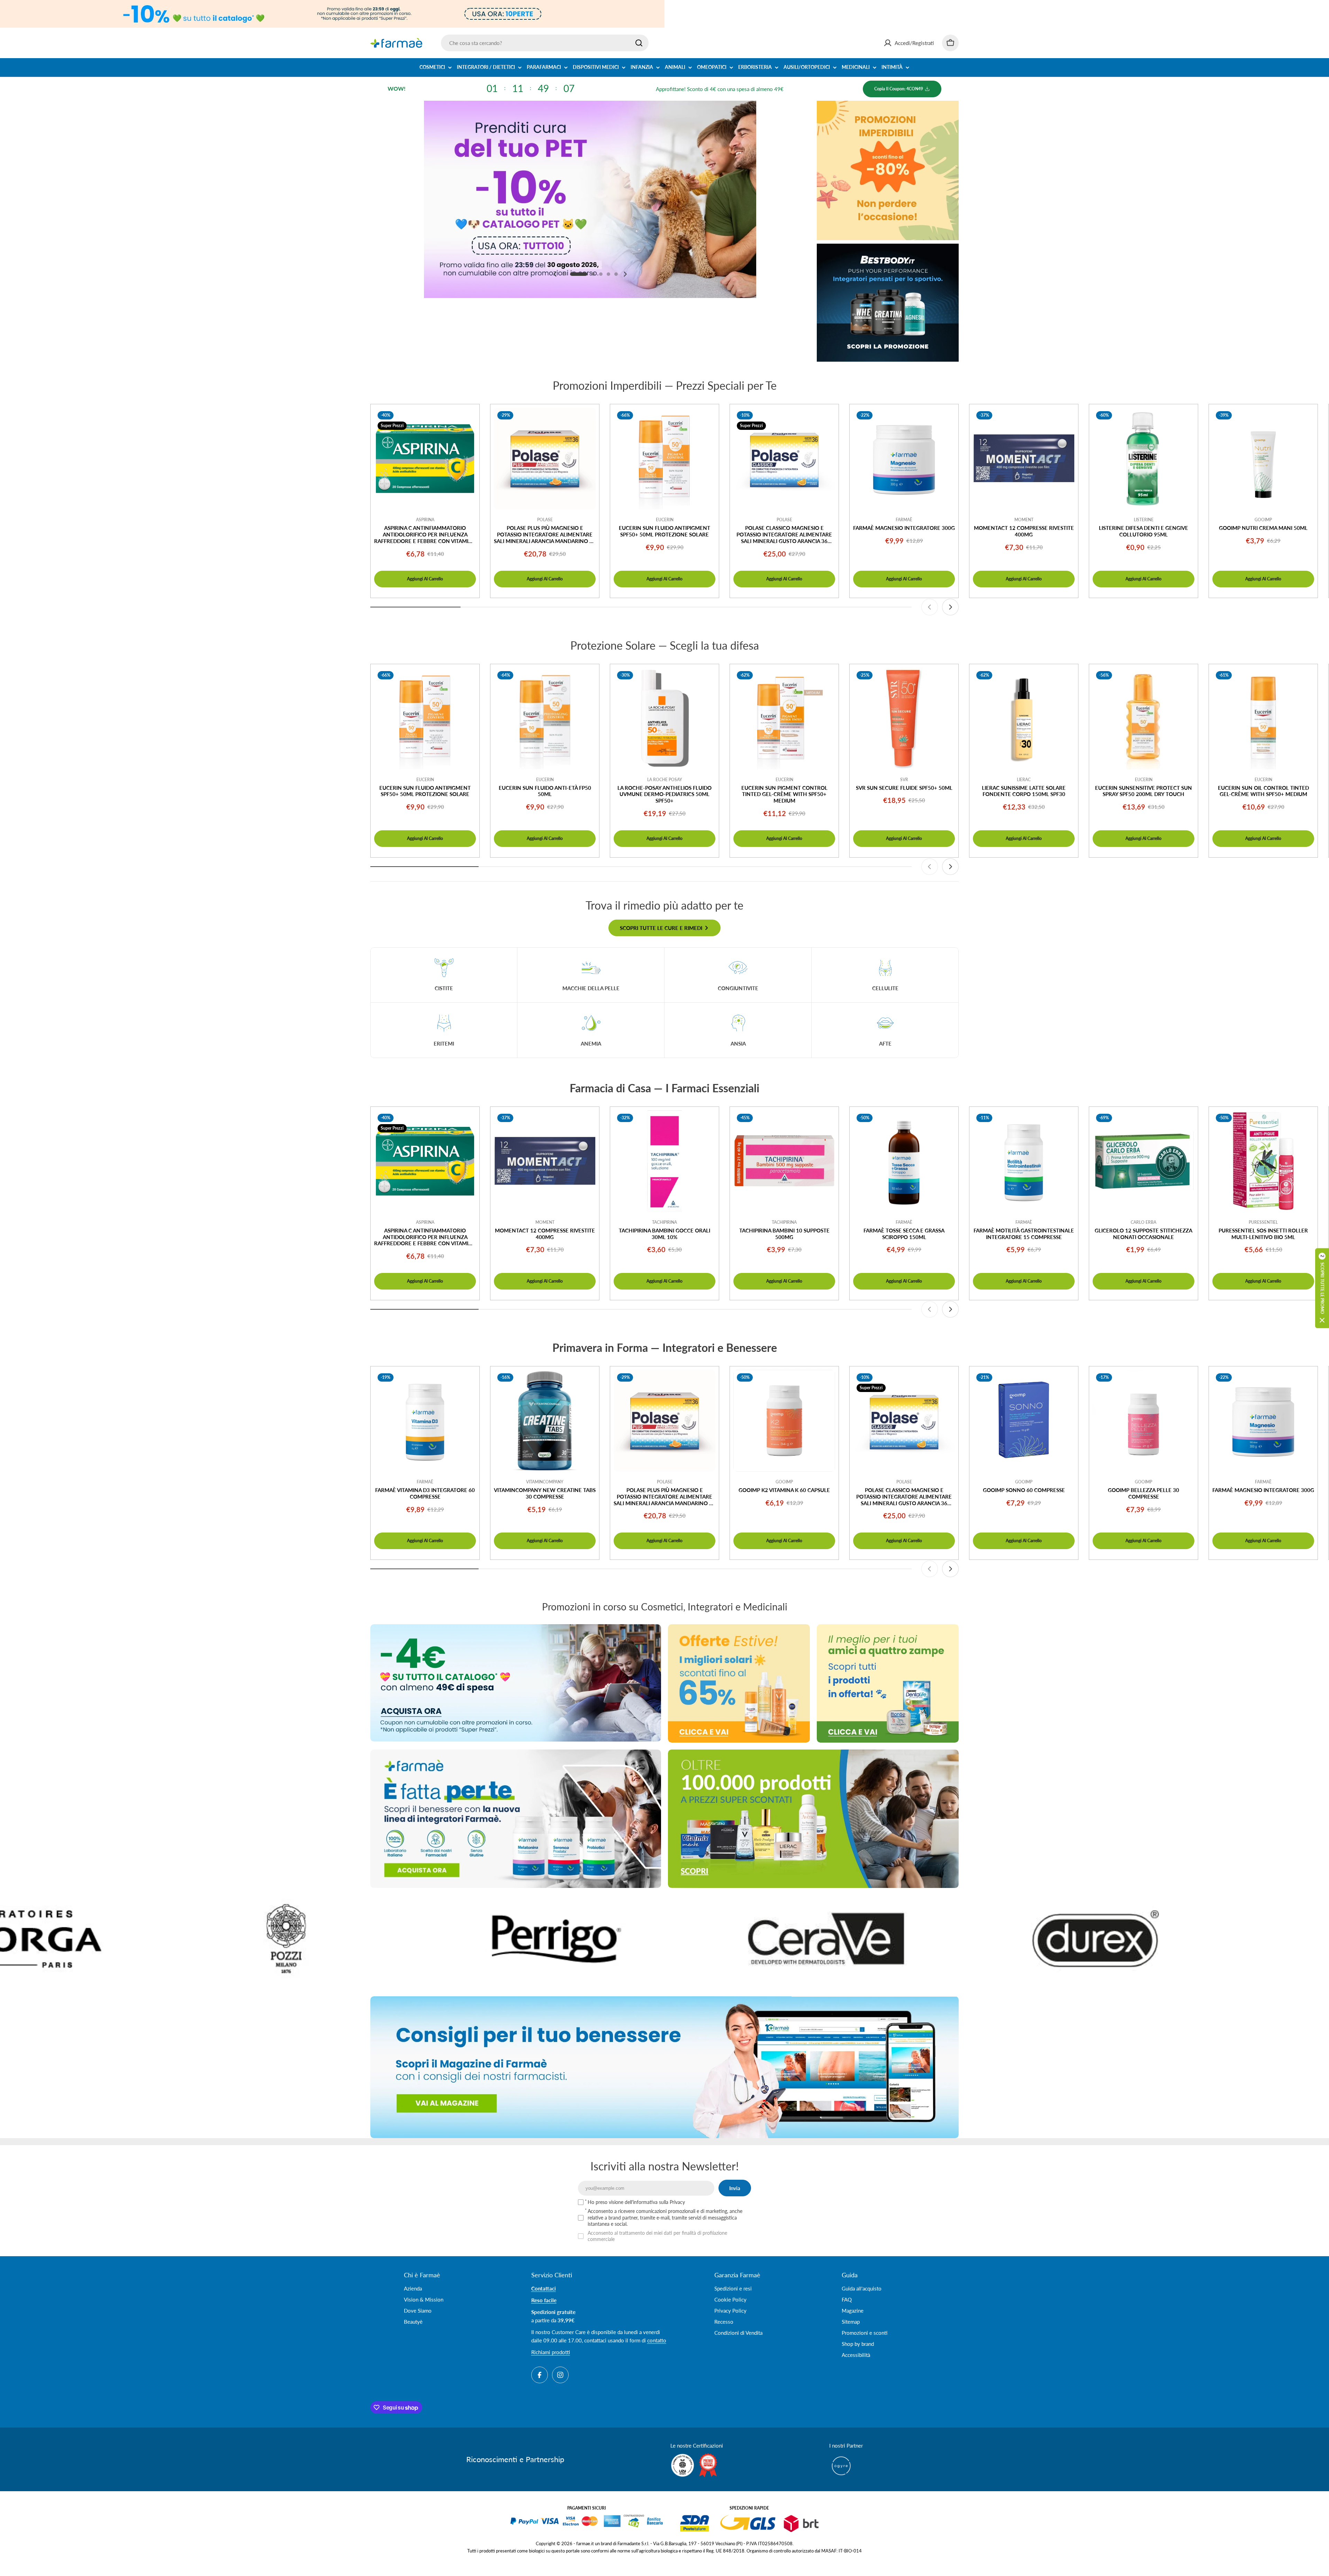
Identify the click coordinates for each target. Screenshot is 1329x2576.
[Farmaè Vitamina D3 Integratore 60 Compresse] (425, 1421)
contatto (657, 2340)
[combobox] (545, 43)
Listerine (1144, 520)
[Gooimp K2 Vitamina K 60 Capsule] (784, 1421)
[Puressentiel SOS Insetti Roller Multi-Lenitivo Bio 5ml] (1263, 1161)
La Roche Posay (665, 780)
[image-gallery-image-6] (463, 1939)
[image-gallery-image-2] (1003, 1939)
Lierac (1024, 780)
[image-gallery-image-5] (193, 1939)
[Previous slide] (555, 274)
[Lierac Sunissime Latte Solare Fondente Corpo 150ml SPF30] (1024, 718)
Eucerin (665, 520)
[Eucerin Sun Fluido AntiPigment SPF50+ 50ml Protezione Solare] (664, 459)
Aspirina (425, 520)
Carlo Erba (1143, 1222)
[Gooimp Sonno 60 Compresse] (1024, 1421)
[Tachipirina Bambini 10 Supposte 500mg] (784, 1161)
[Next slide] (625, 274)
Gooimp (1263, 520)
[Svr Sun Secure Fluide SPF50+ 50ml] (904, 718)
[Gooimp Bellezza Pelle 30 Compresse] (1143, 1421)
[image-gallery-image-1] (733, 1939)
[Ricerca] (639, 43)
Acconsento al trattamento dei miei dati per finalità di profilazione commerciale (657, 2236)
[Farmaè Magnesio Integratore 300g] (904, 459)
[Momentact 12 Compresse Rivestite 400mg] (1024, 459)
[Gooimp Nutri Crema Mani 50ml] (1263, 459)
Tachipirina (664, 1222)
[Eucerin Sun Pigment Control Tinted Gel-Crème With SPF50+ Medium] (784, 718)
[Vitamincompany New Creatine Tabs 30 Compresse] (545, 1421)
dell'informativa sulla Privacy (655, 2202)
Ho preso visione (636, 2202)
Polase (545, 520)
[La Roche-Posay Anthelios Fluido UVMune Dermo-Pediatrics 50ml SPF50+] (664, 718)
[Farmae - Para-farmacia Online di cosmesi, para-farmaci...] (516, 1683)
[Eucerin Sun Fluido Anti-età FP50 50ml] (545, 718)
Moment (1024, 520)
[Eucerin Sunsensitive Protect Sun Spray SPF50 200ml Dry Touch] (1143, 718)
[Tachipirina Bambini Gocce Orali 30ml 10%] (664, 1161)
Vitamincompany (545, 1482)
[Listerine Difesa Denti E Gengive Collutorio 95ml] (1143, 459)
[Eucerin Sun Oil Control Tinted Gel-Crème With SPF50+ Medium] (1263, 718)
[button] (564, 274)
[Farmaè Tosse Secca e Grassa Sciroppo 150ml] (904, 1161)
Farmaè (904, 520)
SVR (904, 780)
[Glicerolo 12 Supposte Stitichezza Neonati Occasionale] (1143, 1161)
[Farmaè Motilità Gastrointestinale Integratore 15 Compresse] (1024, 1161)
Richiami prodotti (551, 2352)
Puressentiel (1263, 1222)
